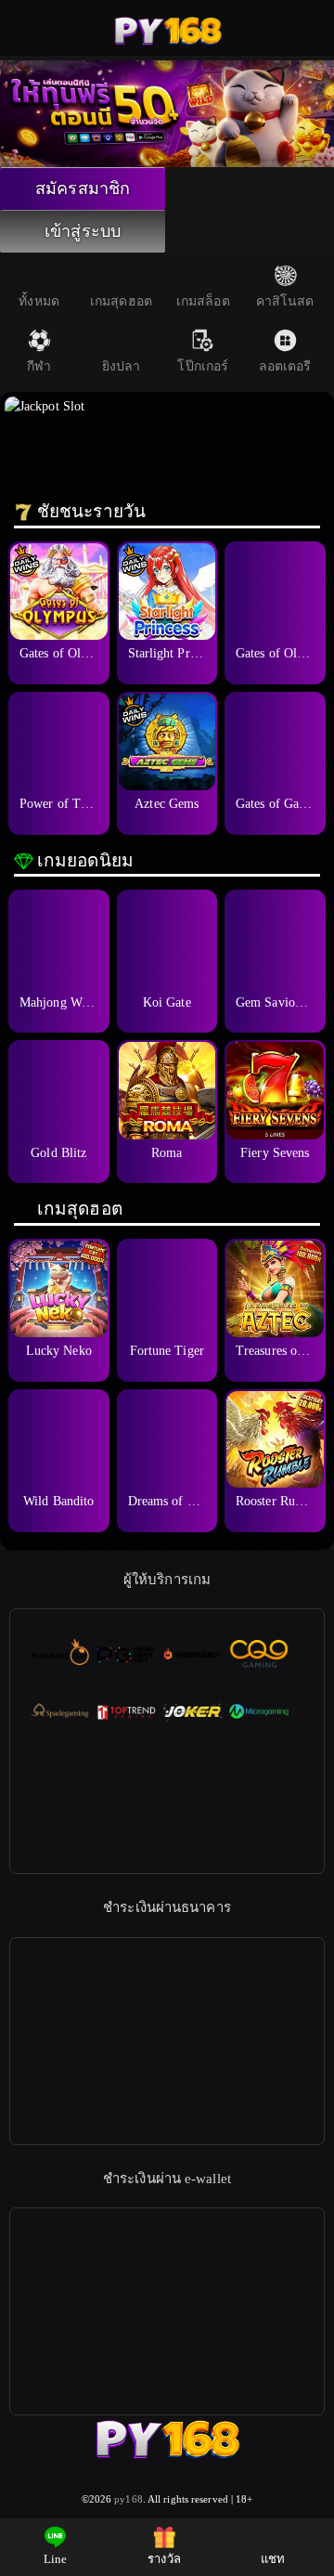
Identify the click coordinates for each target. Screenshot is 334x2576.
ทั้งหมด (39, 301)
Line (55, 2559)
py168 (128, 2499)
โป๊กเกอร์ (203, 366)
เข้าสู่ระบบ (83, 231)
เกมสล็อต (203, 301)
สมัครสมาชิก (83, 189)
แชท (273, 2559)
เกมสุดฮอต (121, 301)
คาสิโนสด (285, 301)
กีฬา (39, 366)
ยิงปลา (122, 366)
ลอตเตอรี (285, 366)
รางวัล (164, 2559)
